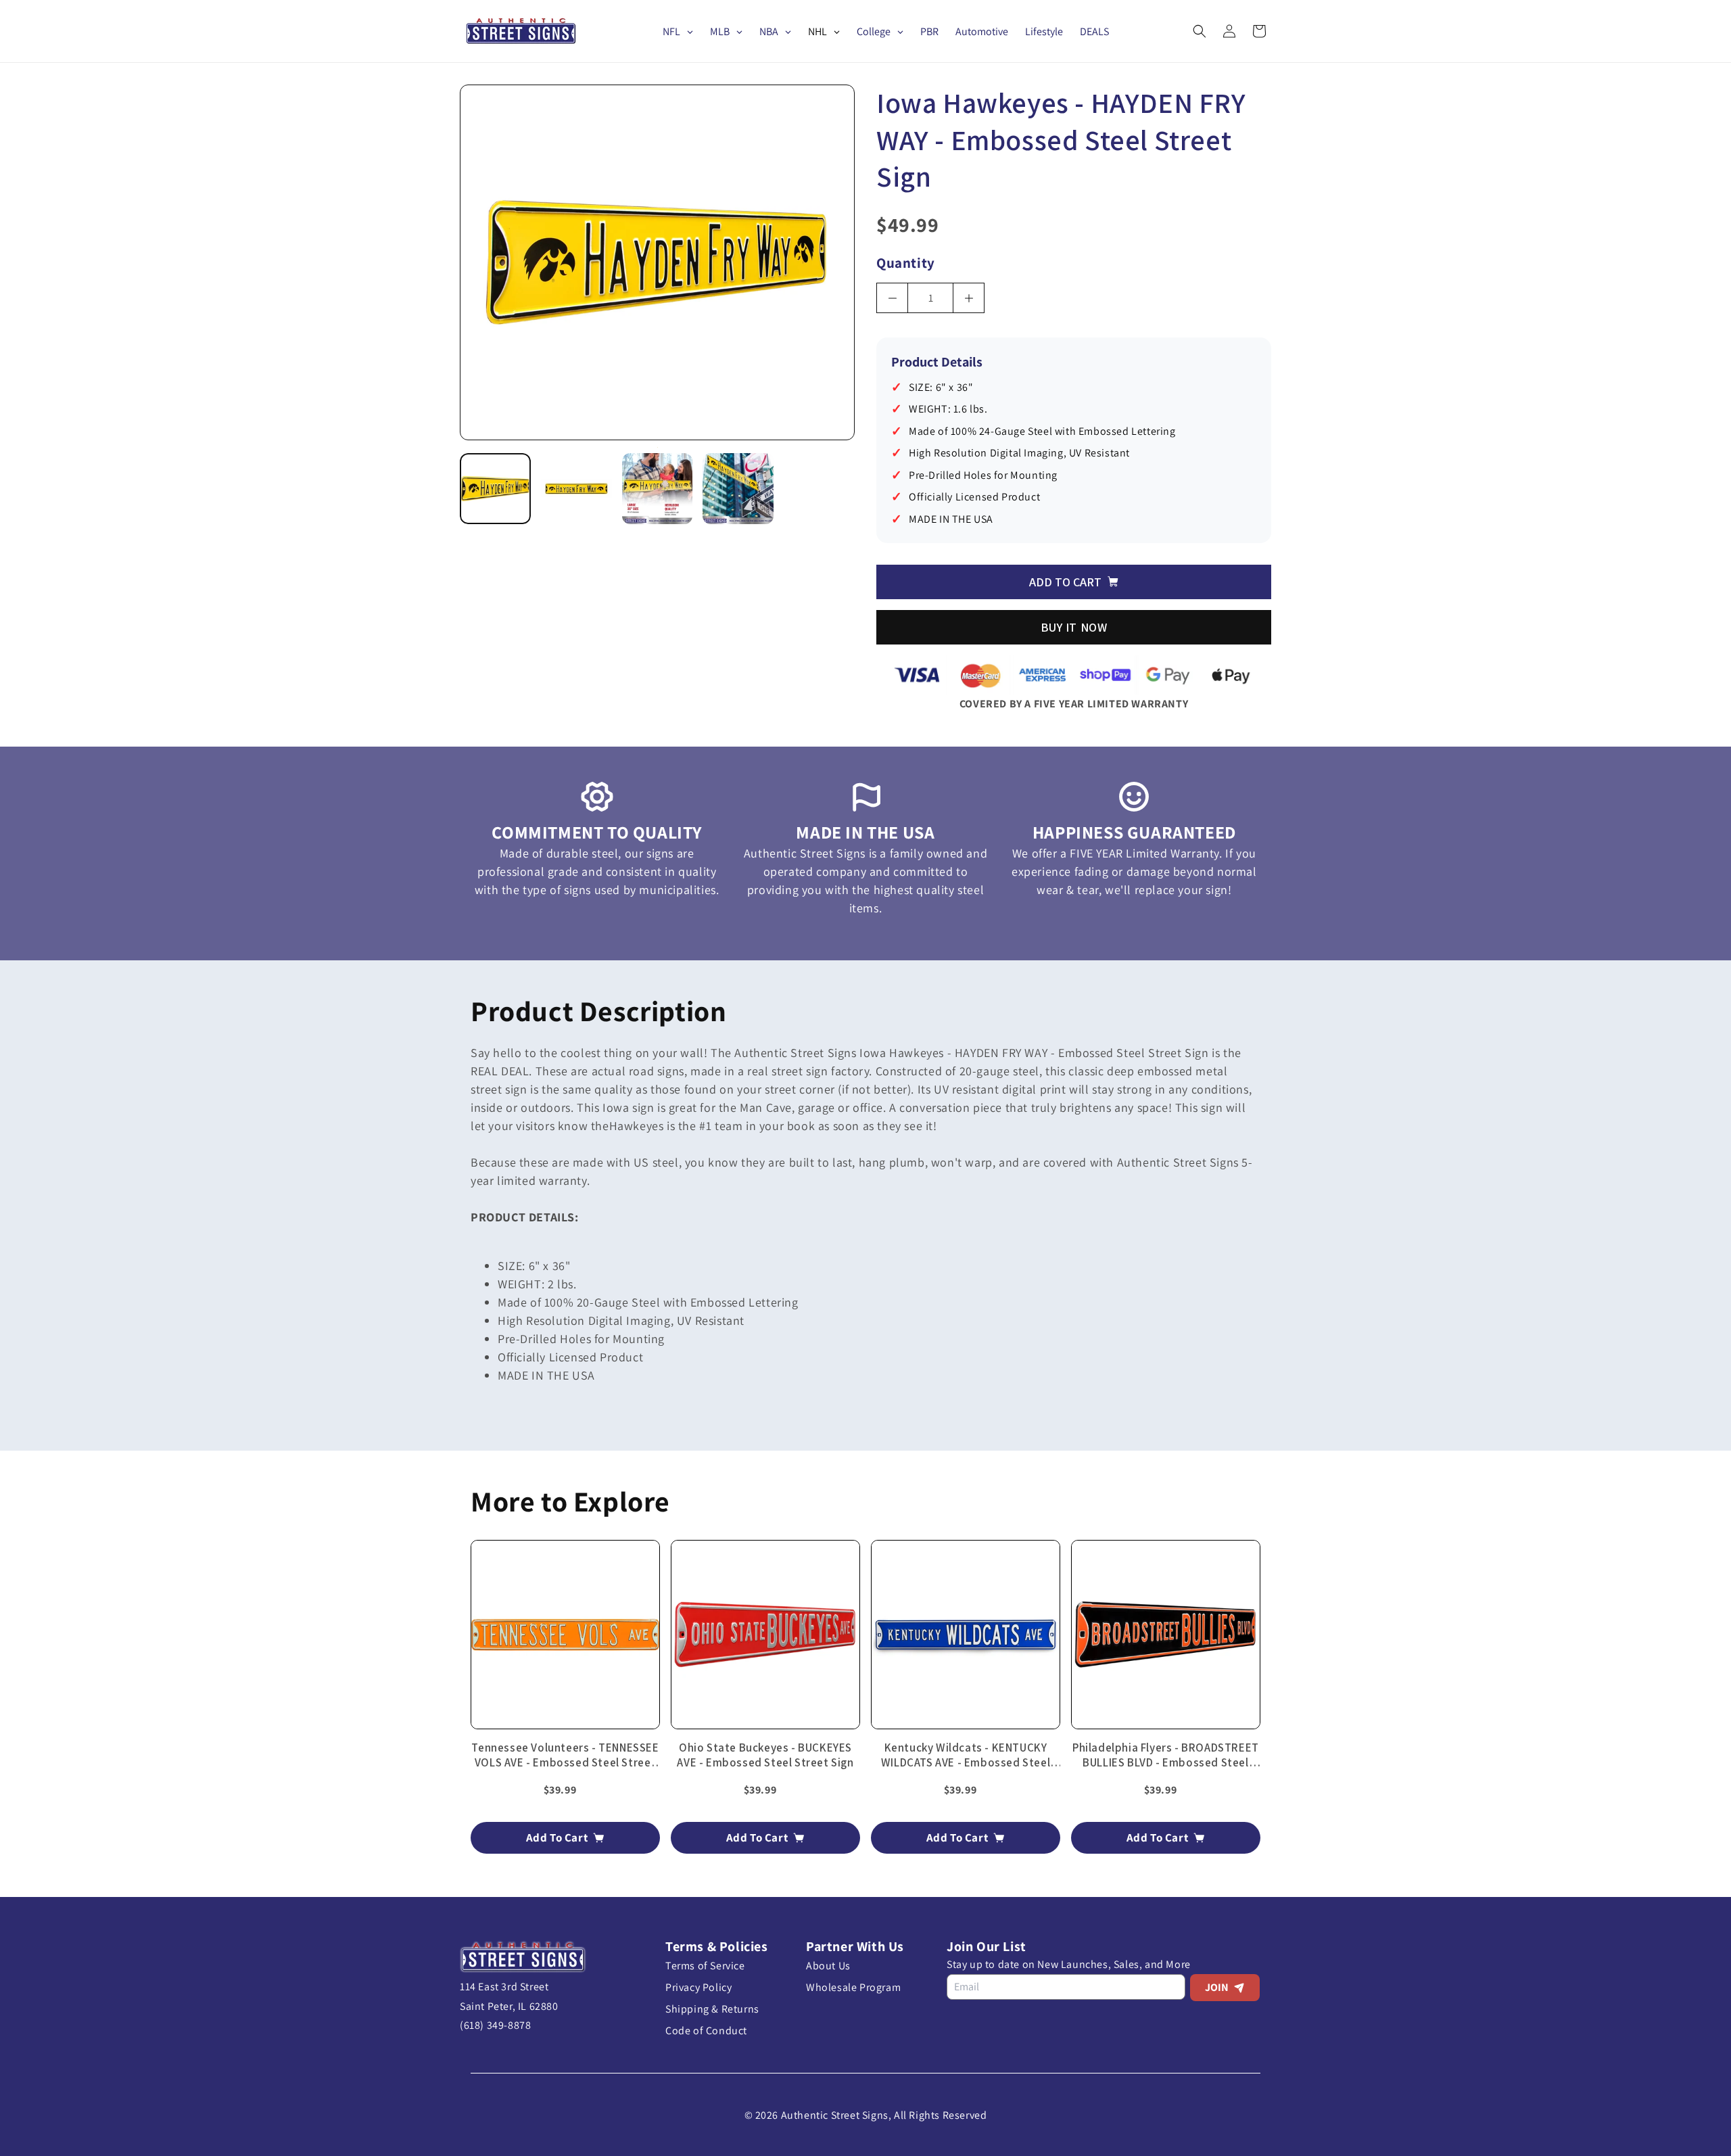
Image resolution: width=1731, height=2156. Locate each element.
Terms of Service (705, 1966)
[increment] (969, 298)
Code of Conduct (706, 2031)
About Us (828, 1966)
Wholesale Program (853, 1987)
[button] (1200, 31)
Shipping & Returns (712, 2009)
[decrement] (892, 298)
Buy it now (1074, 627)
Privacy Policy (698, 1987)
